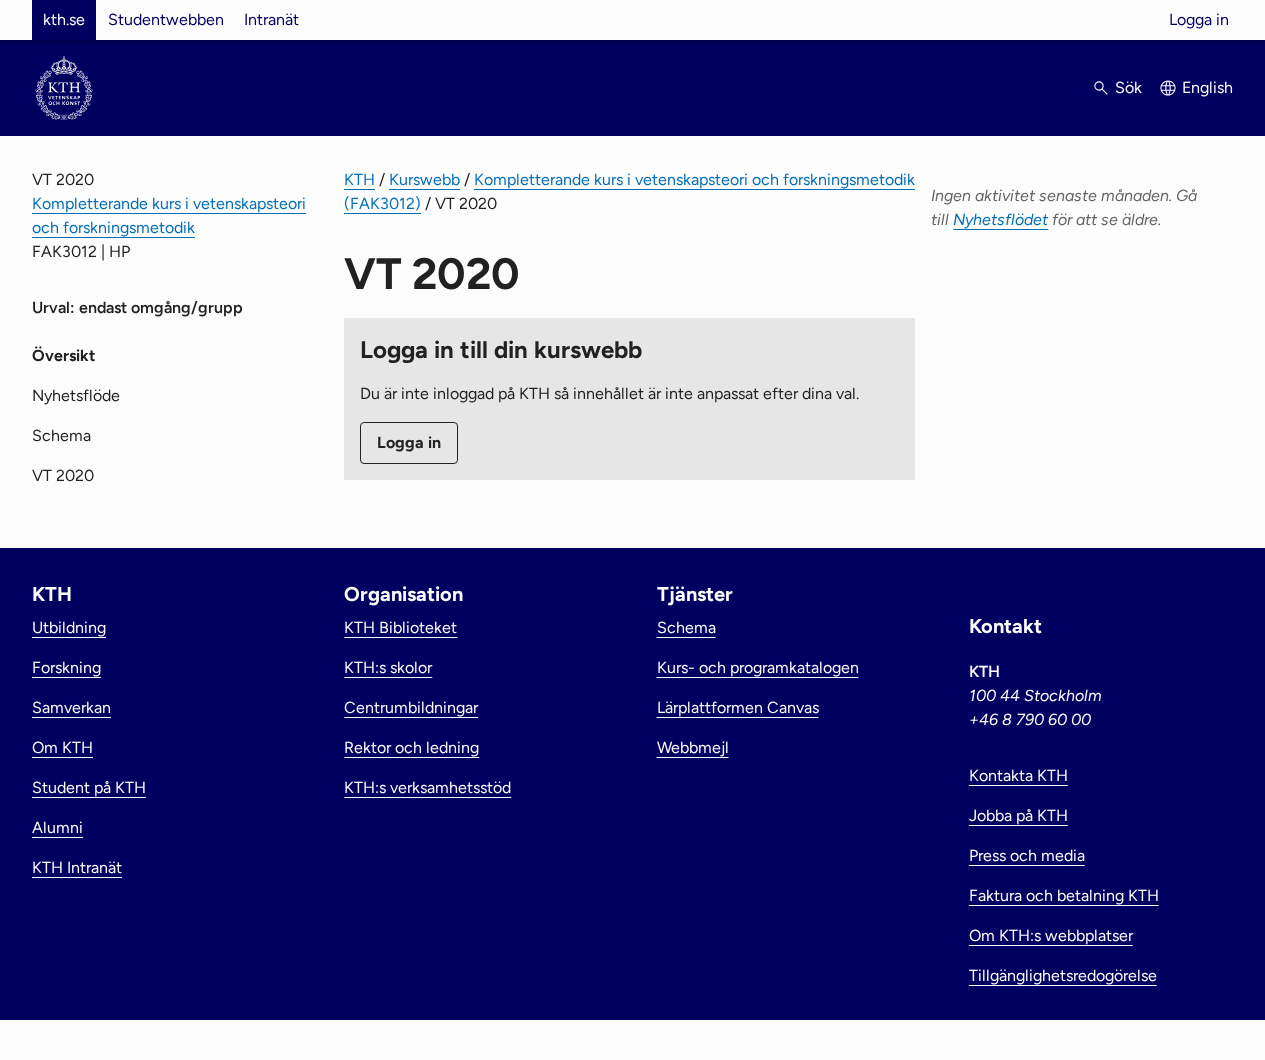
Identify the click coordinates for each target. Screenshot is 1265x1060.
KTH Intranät (77, 867)
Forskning (66, 667)
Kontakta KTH (1018, 775)
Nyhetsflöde (76, 395)
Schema (61, 435)
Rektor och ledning (411, 747)
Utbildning (69, 627)
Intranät (271, 19)
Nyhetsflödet (1000, 219)
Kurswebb (424, 179)
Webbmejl (693, 747)
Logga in (1199, 19)
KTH (359, 179)
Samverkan (71, 707)
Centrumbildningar (411, 707)
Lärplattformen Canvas (738, 707)
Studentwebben (166, 19)
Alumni (57, 827)
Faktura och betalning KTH (1064, 895)
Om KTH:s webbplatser (1051, 935)
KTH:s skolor (388, 667)
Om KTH (62, 747)
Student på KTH (89, 787)
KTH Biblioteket (400, 627)
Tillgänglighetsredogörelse (1063, 975)
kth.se (64, 19)
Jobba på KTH (1018, 815)
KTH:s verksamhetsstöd (427, 787)
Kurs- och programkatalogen (758, 667)
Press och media (1027, 855)
